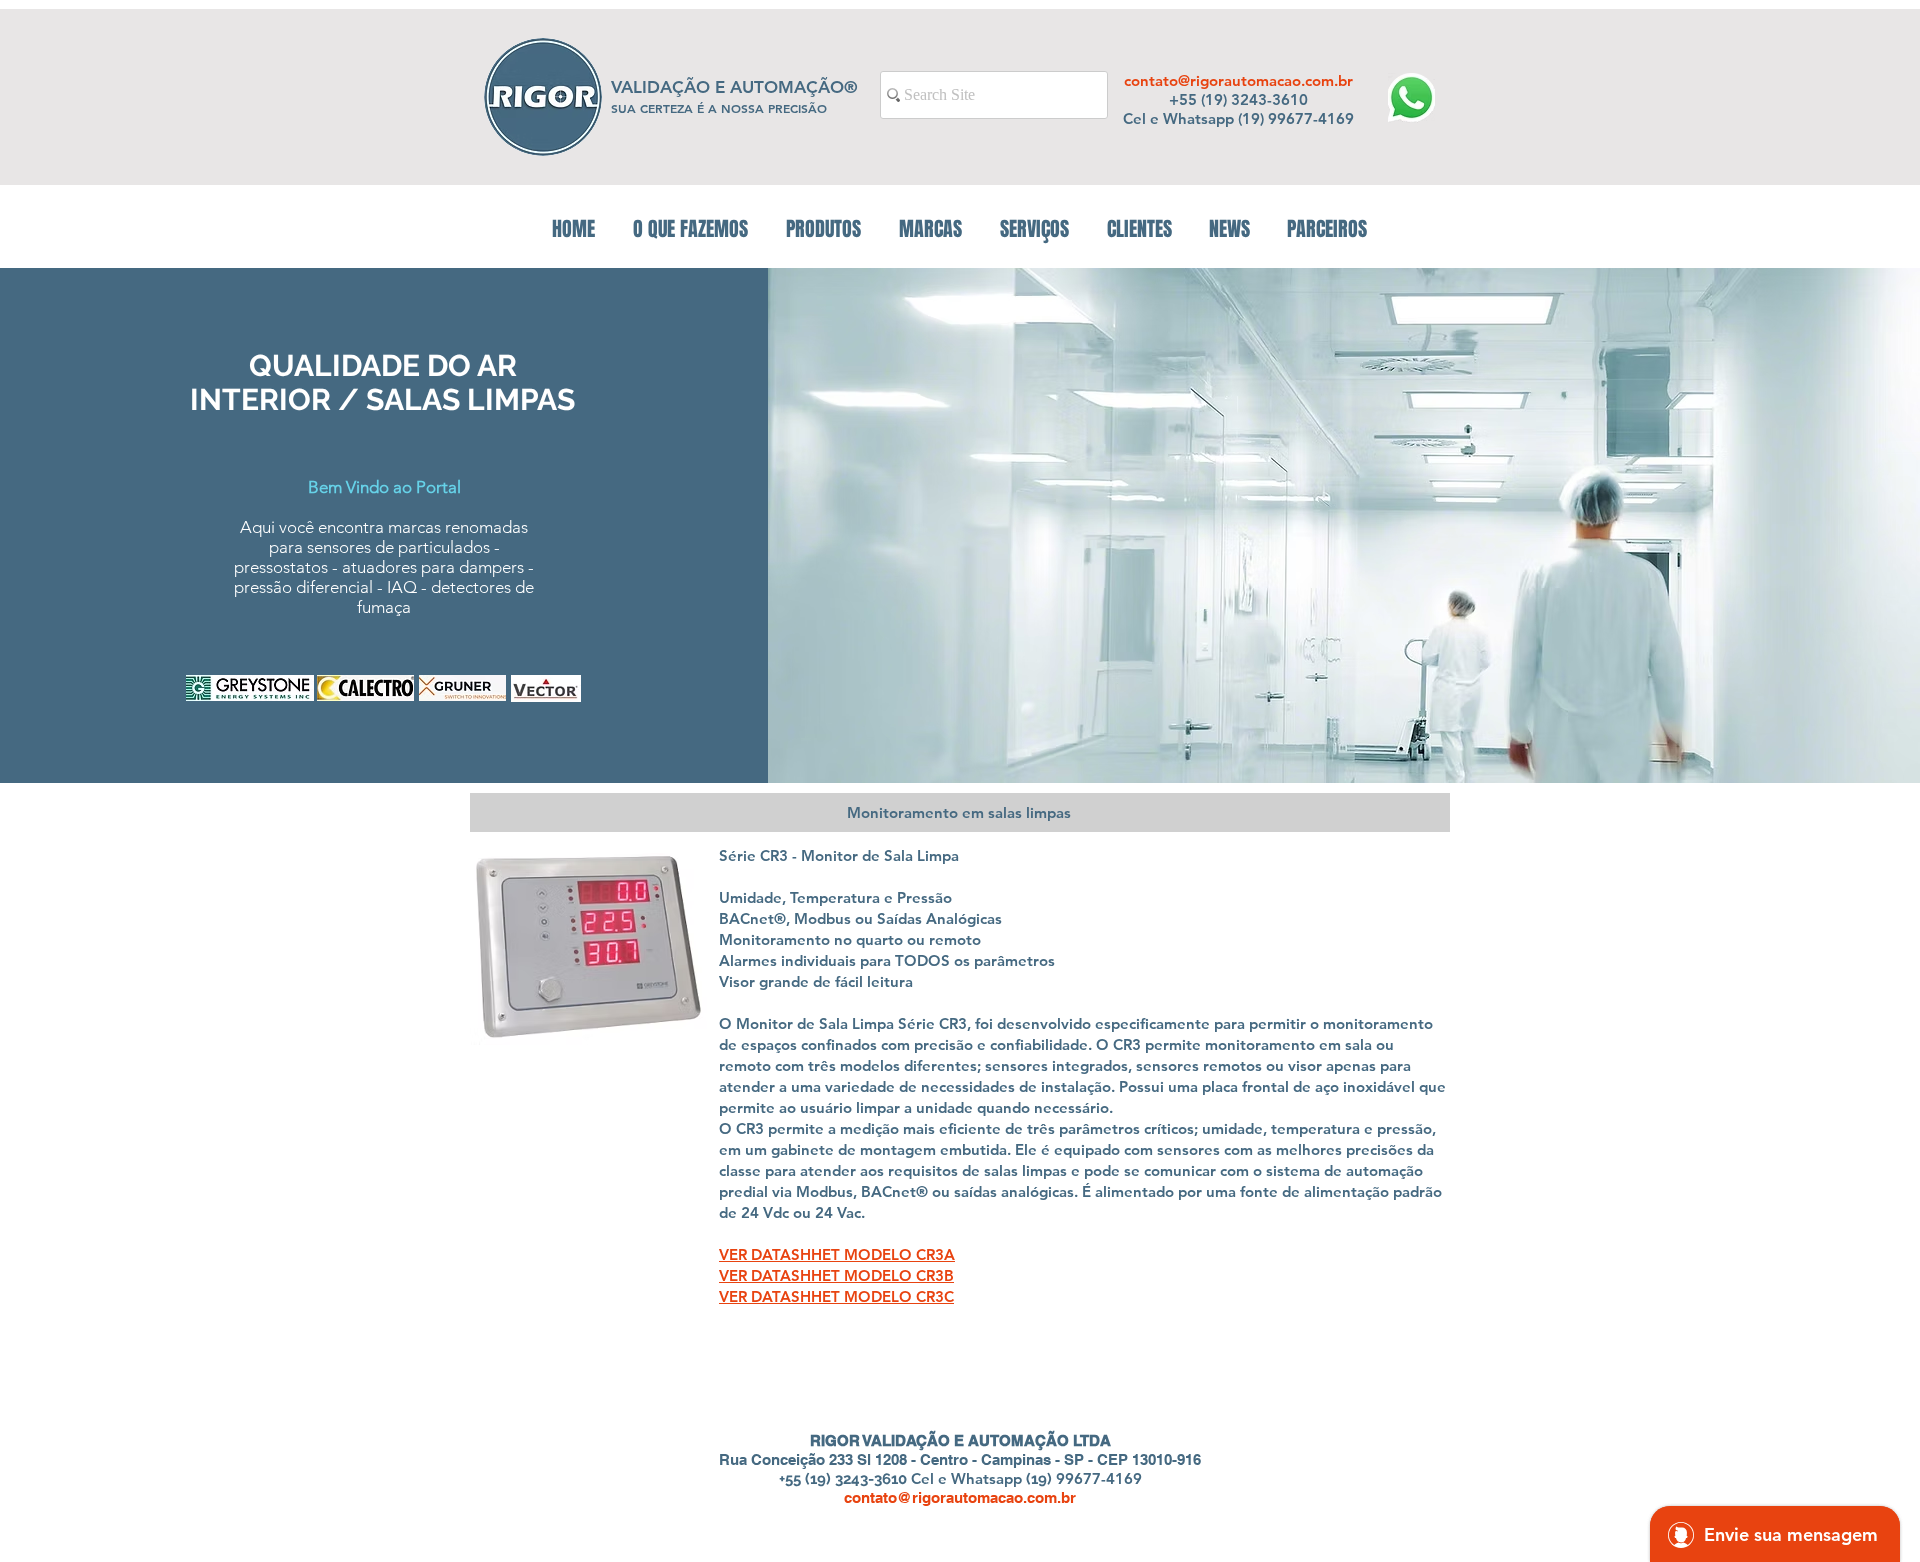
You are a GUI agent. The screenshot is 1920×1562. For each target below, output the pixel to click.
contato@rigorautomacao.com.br (1238, 80)
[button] (823, 229)
